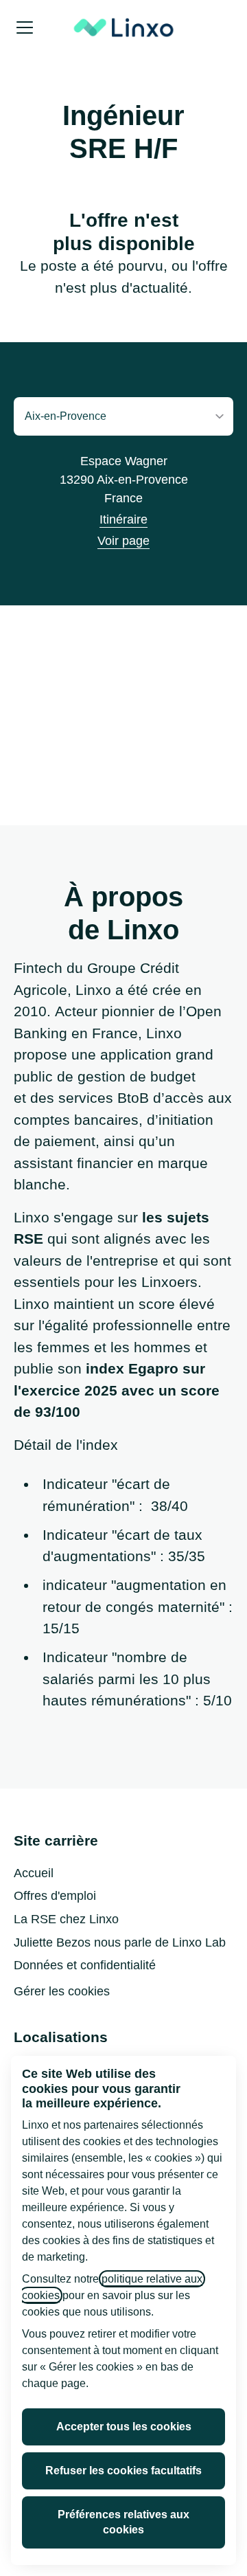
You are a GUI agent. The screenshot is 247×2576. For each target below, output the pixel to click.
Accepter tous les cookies (124, 2427)
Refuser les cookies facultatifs (123, 2471)
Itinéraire (123, 519)
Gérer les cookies (62, 1991)
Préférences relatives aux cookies (123, 2522)
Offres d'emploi (55, 1896)
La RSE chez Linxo (66, 1919)
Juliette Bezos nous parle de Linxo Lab (120, 1942)
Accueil (34, 1873)
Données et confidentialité (85, 1965)
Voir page (123, 541)
